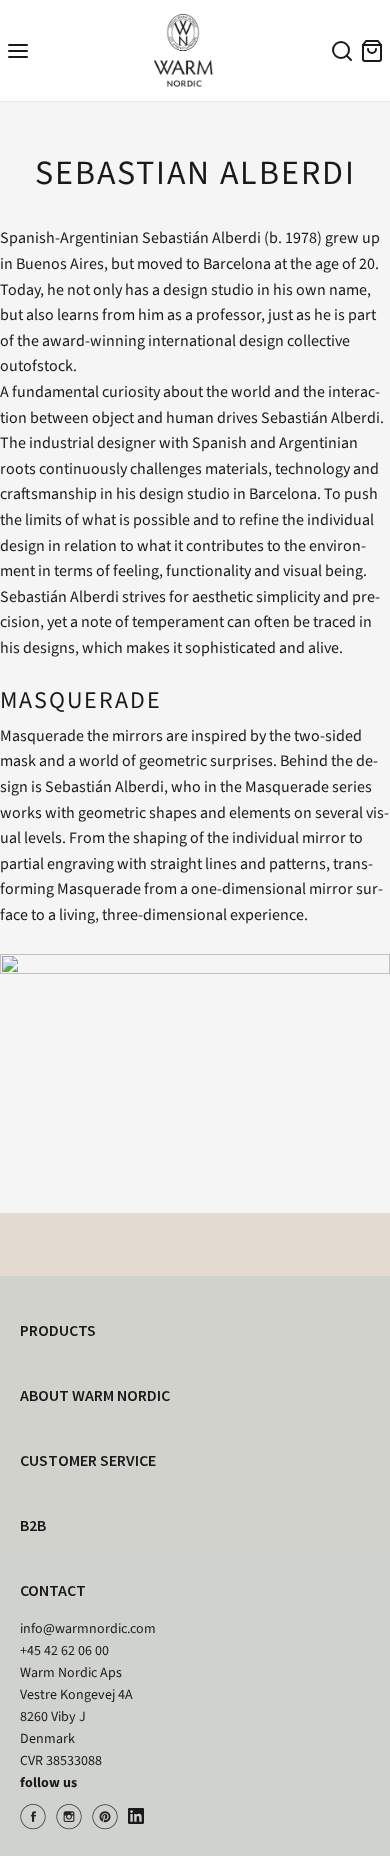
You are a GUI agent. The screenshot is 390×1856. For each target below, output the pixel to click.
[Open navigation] (18, 50)
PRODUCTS (58, 1330)
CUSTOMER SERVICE (88, 1460)
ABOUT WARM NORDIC (95, 1395)
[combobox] (339, 54)
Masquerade (42, 736)
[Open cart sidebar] (372, 50)
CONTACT (53, 1590)
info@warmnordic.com (88, 1629)
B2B (33, 1525)
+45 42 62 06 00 (64, 1651)
